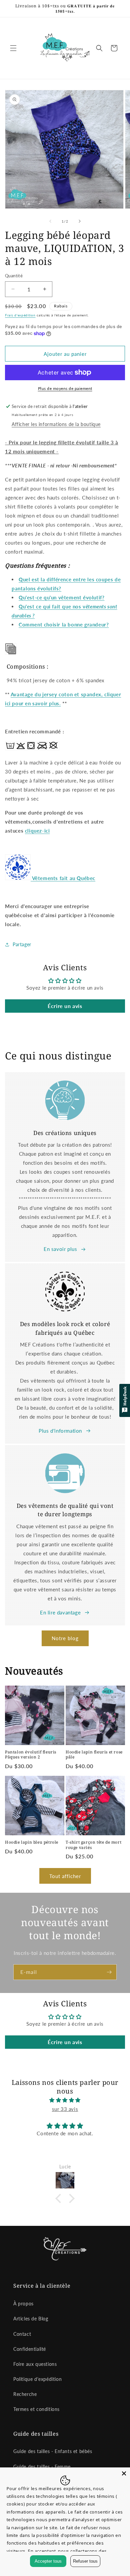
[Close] (124, 2473)
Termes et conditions (36, 2409)
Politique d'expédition (37, 2379)
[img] (65, 2100)
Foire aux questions (35, 2364)
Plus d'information (60, 1431)
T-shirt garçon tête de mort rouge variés (93, 1845)
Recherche (25, 2394)
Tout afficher (65, 1876)
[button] (13, 48)
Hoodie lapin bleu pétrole (32, 1842)
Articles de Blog (31, 2319)
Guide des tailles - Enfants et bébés (53, 2451)
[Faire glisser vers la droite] (80, 221)
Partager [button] (22, 944)
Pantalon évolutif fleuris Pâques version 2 (31, 1755)
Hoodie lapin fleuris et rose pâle (94, 1755)
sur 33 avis (65, 2109)
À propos (23, 2304)
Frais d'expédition (20, 315)
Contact (22, 2334)
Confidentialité (30, 2349)
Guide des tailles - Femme (42, 2467)
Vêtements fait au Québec (64, 878)
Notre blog (65, 1638)
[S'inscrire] (109, 1972)
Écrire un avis (65, 1006)
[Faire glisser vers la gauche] (50, 221)
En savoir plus (60, 1249)
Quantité (14, 276)
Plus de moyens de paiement (65, 388)
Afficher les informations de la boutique (56, 424)
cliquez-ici (37, 831)
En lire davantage (60, 1612)
